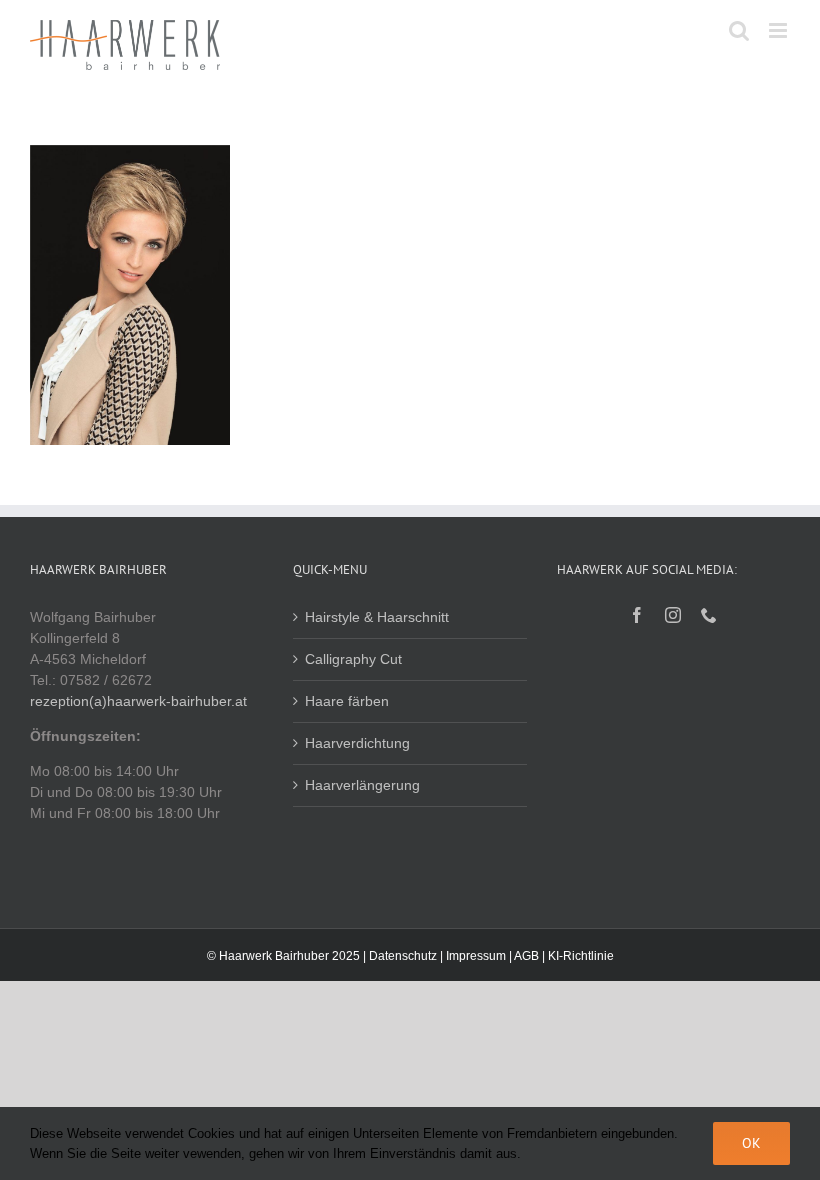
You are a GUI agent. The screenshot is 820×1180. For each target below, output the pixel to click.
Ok (751, 1143)
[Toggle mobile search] (739, 30)
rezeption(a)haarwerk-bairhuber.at (138, 701)
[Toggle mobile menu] (779, 30)
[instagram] (673, 615)
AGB (526, 956)
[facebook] (637, 615)
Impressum (476, 956)
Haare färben (347, 701)
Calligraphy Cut (353, 659)
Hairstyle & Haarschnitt (377, 617)
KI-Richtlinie (581, 956)
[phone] (709, 615)
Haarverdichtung (357, 743)
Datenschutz (403, 956)
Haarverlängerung (362, 785)
